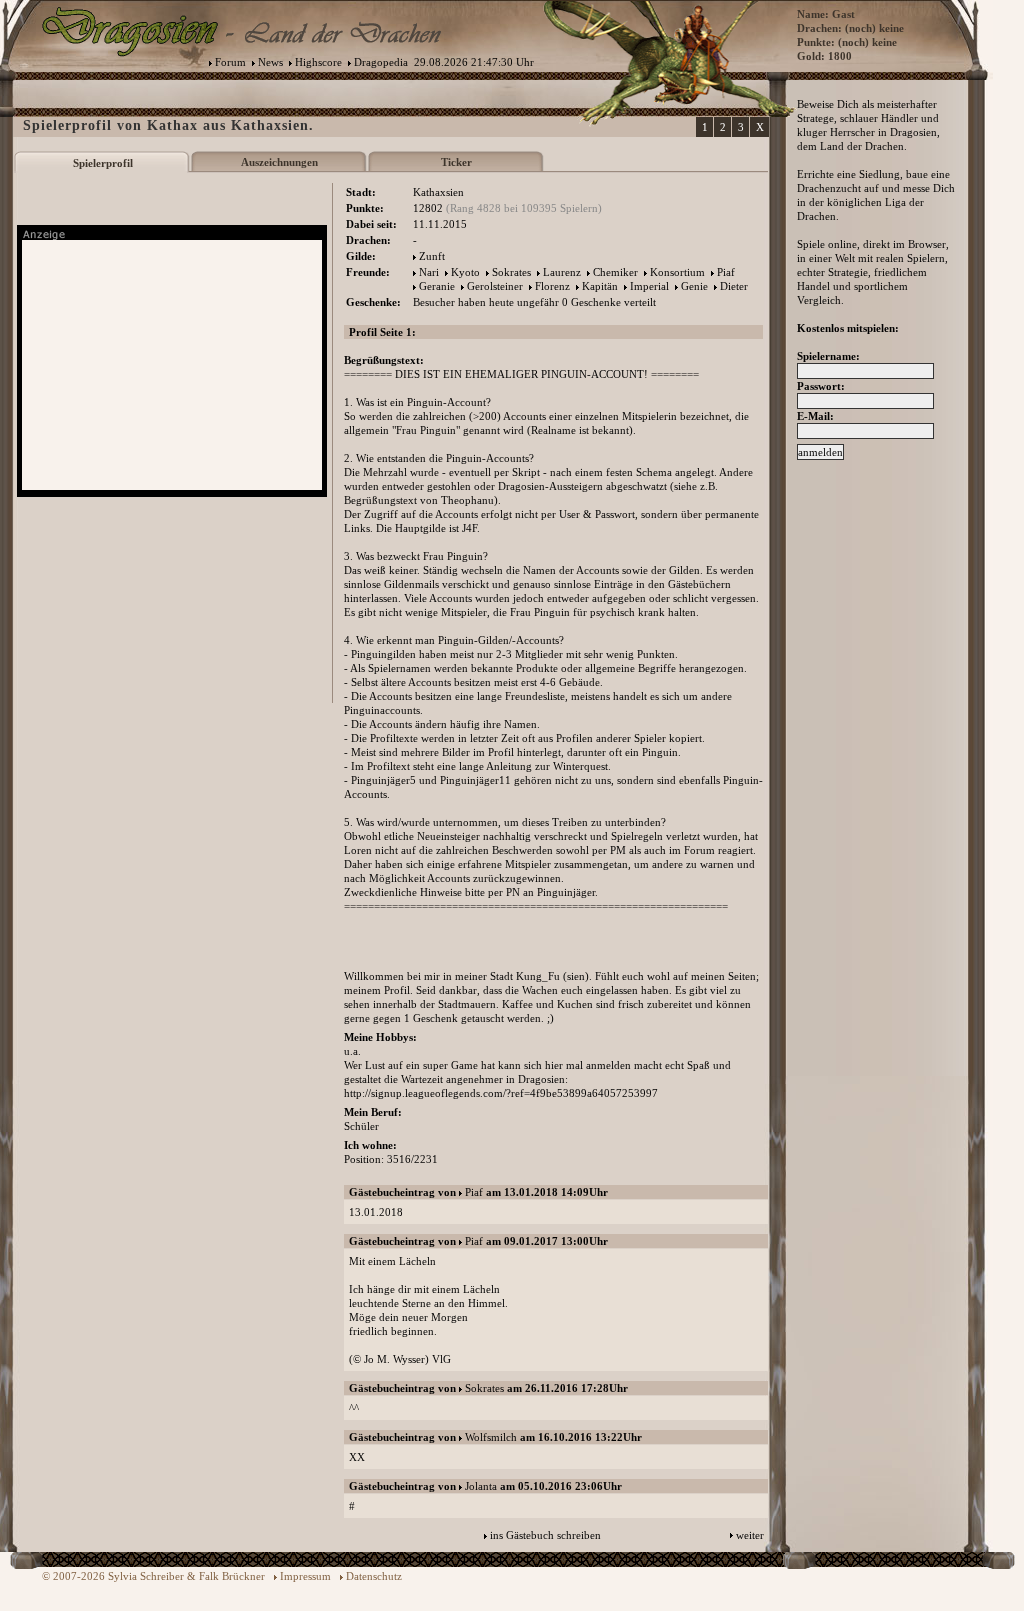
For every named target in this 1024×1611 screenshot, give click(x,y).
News (270, 62)
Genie (694, 286)
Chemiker (615, 272)
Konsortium (677, 272)
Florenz (552, 286)
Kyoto (465, 272)
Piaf (726, 272)
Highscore (318, 62)
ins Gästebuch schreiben (545, 1535)
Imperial (649, 286)
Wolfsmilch (491, 1437)
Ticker (456, 162)
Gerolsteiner (495, 286)
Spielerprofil (103, 163)
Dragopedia (381, 62)
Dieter (734, 286)
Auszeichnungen (279, 162)
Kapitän (600, 286)
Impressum (305, 1576)
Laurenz (562, 272)
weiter (750, 1535)
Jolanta (481, 1486)
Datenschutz (374, 1576)
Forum (230, 62)
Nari (429, 272)
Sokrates (511, 272)
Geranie (437, 286)
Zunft (432, 256)
